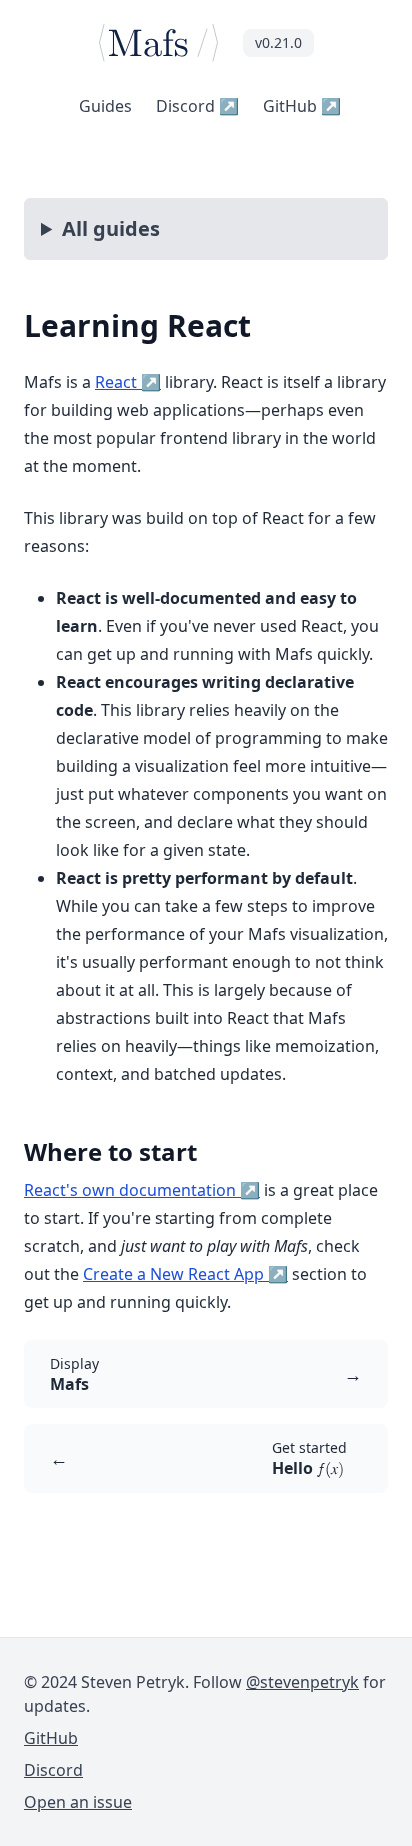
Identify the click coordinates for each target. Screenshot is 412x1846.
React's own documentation (142, 1190)
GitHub (302, 106)
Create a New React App (185, 1274)
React (128, 382)
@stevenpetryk (302, 1682)
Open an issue (78, 1802)
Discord (197, 106)
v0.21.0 (278, 42)
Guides (105, 106)
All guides (111, 228)
